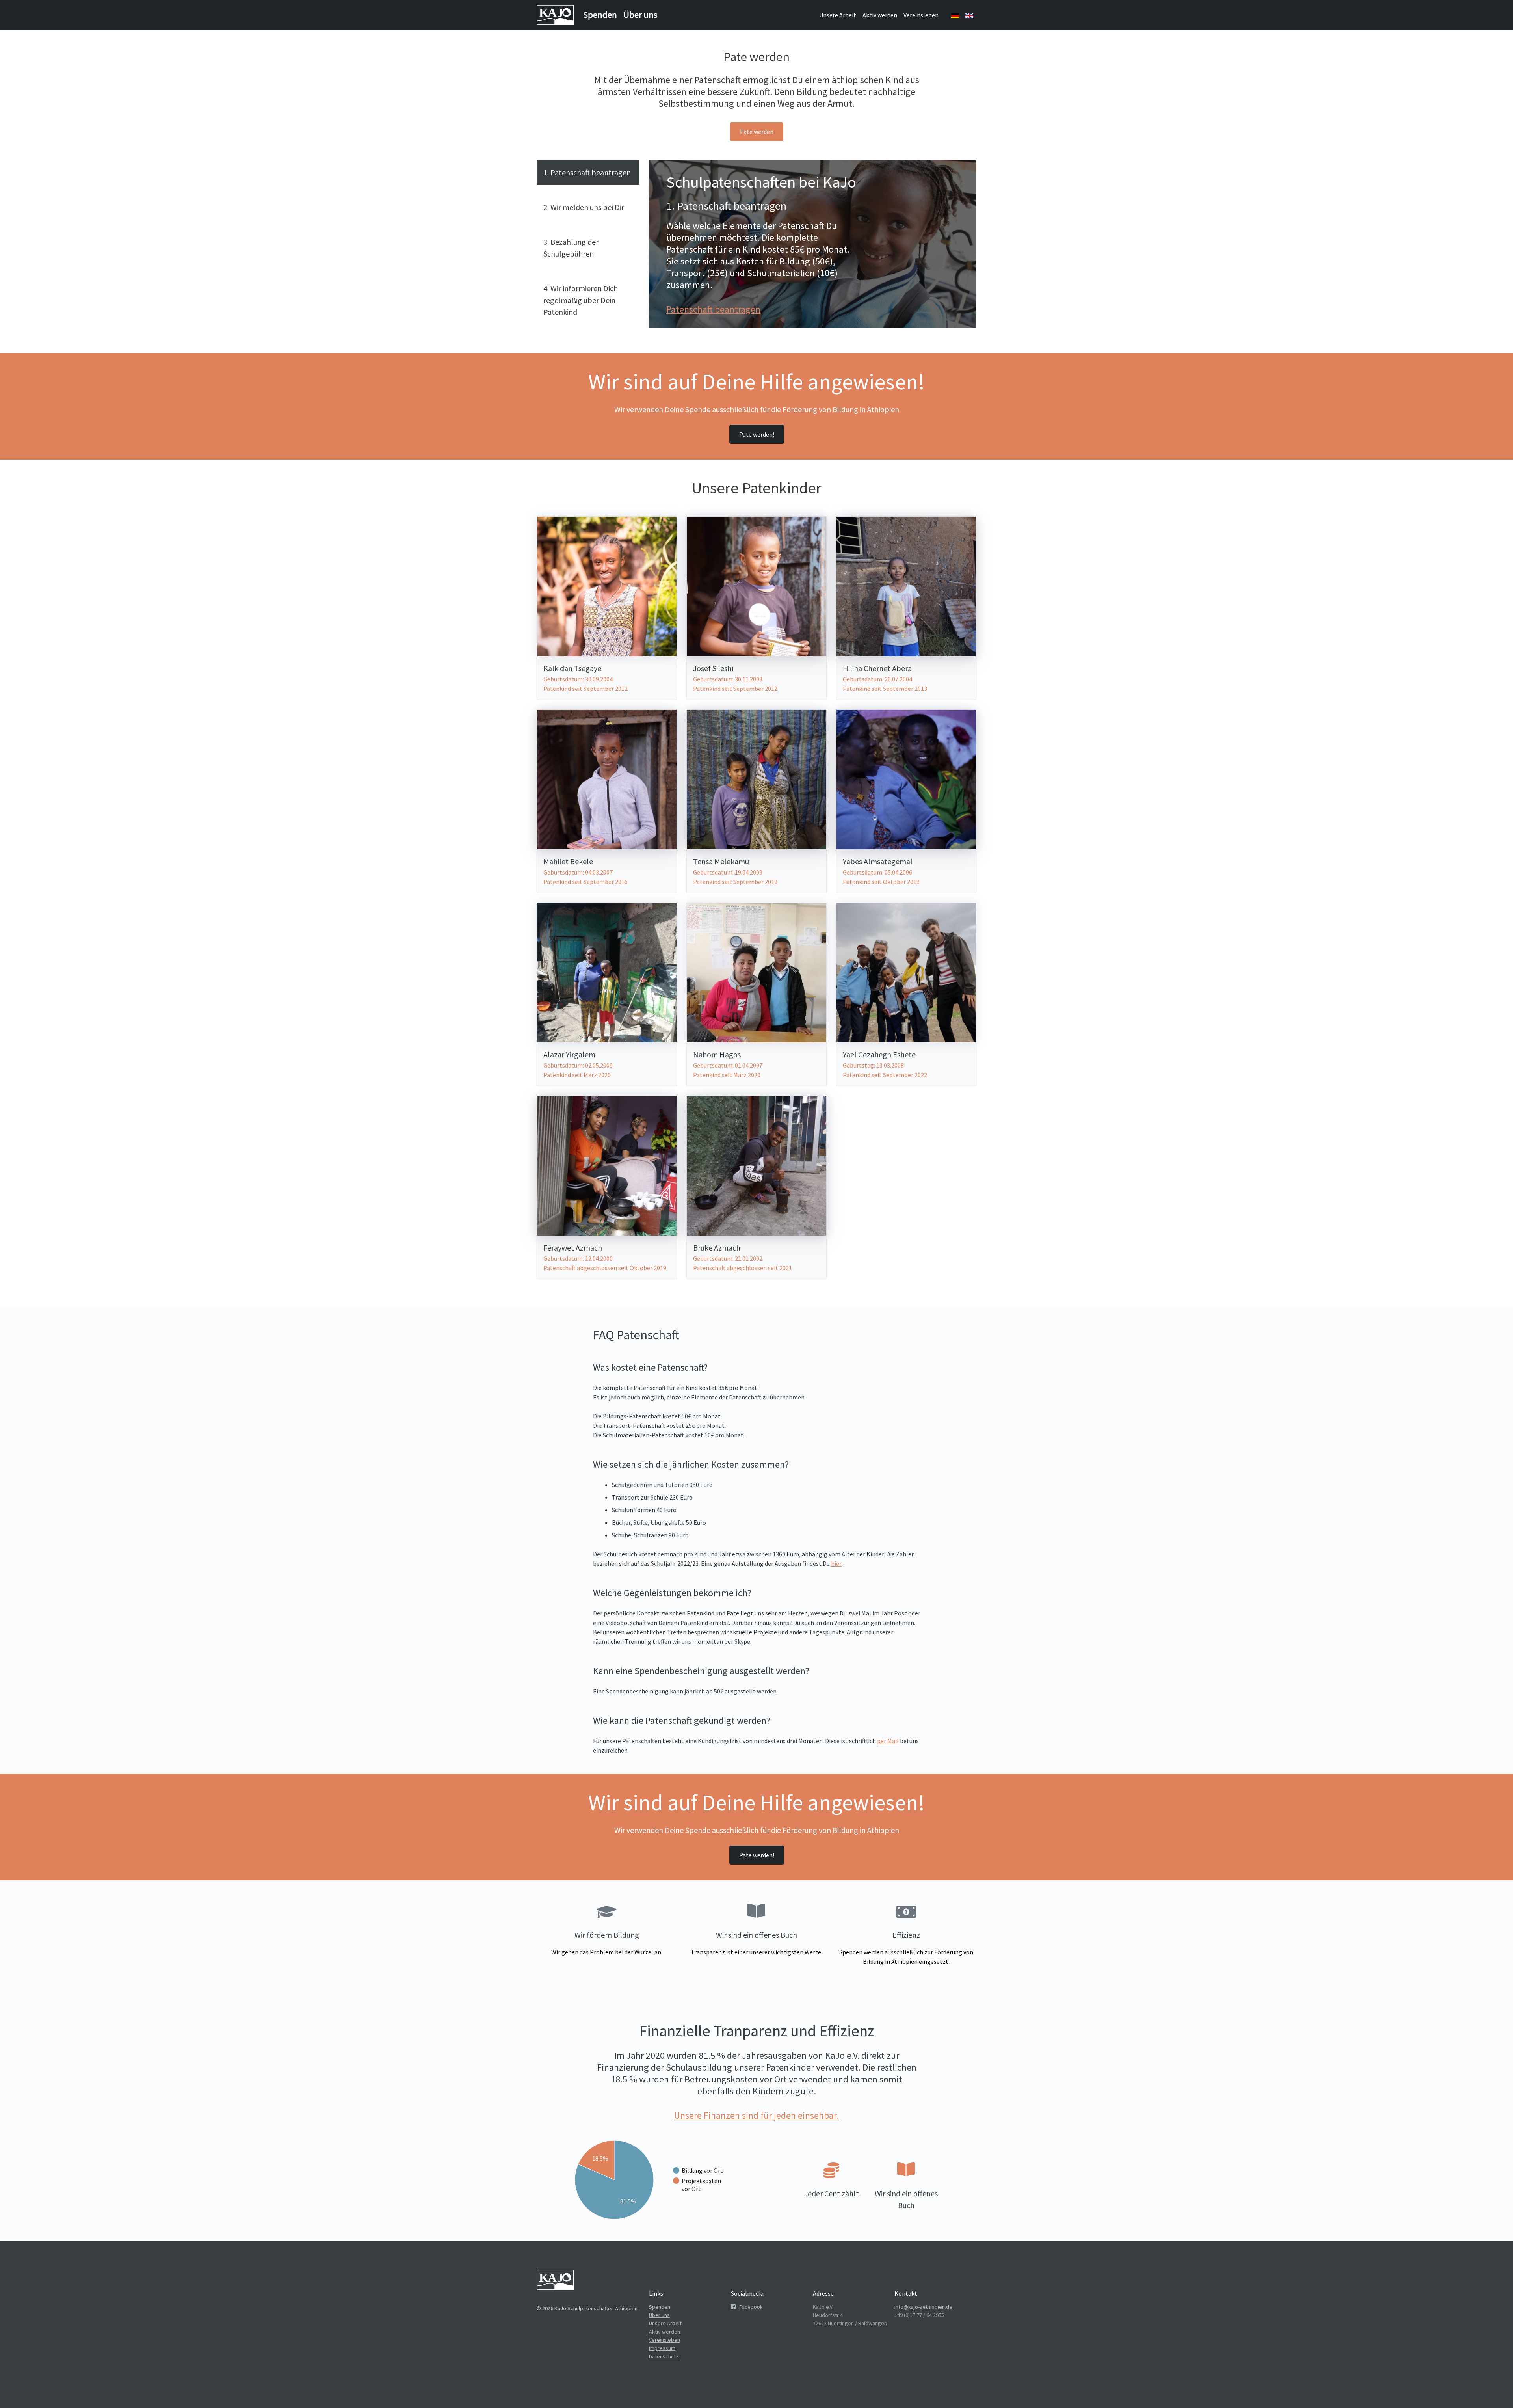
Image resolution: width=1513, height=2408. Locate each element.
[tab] (588, 173)
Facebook (750, 2307)
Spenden (600, 15)
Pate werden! (757, 434)
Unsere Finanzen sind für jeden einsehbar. (756, 2115)
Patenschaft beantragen (713, 309)
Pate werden (757, 132)
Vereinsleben (921, 15)
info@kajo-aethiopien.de (923, 2307)
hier (836, 1563)
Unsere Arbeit (838, 15)
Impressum (662, 2348)
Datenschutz (664, 2356)
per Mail (888, 1741)
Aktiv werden (880, 15)
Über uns (640, 15)
